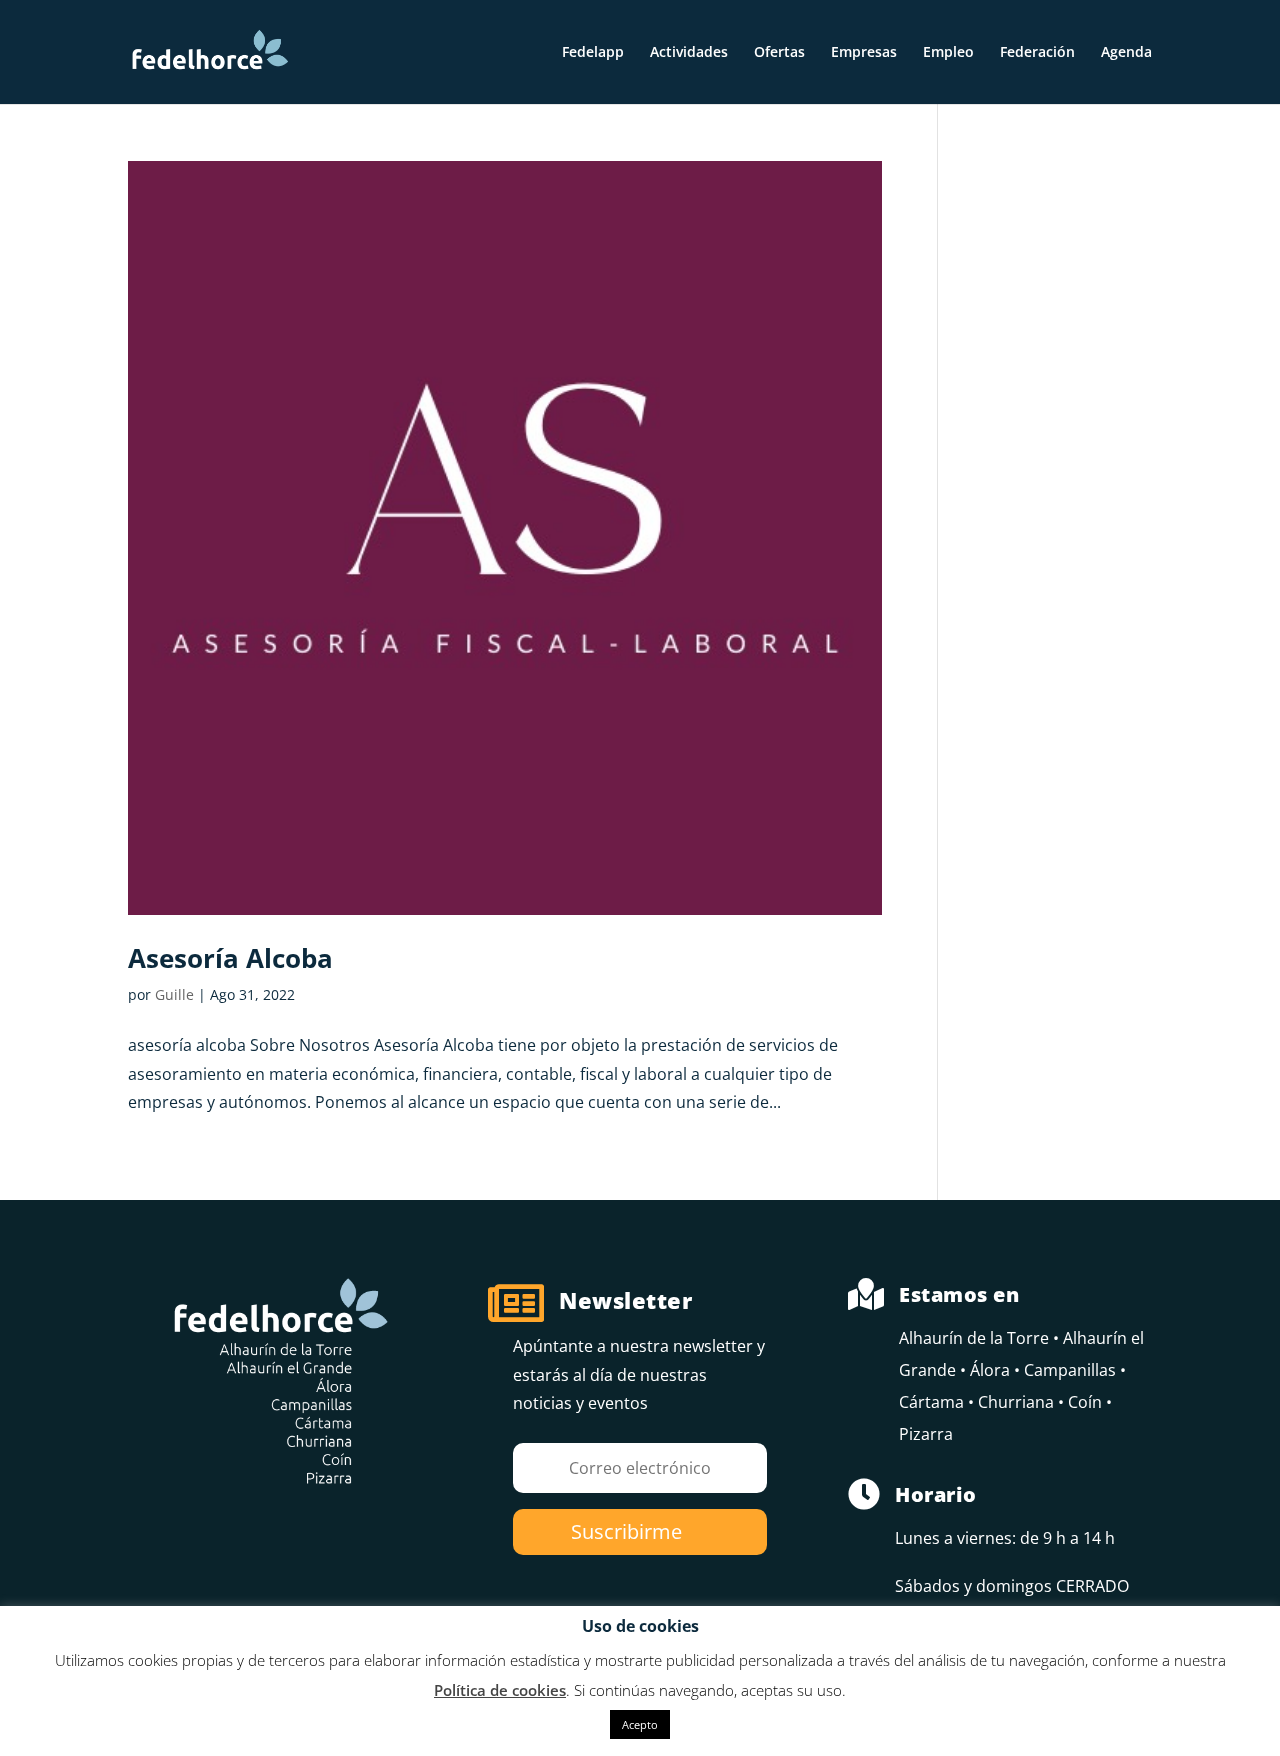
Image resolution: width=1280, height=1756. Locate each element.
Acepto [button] (640, 1724)
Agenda (1126, 53)
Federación (1037, 53)
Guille (174, 994)
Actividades (689, 53)
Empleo (948, 53)
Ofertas (779, 53)
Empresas (864, 53)
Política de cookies (500, 1690)
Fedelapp (593, 53)
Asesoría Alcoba (230, 958)
